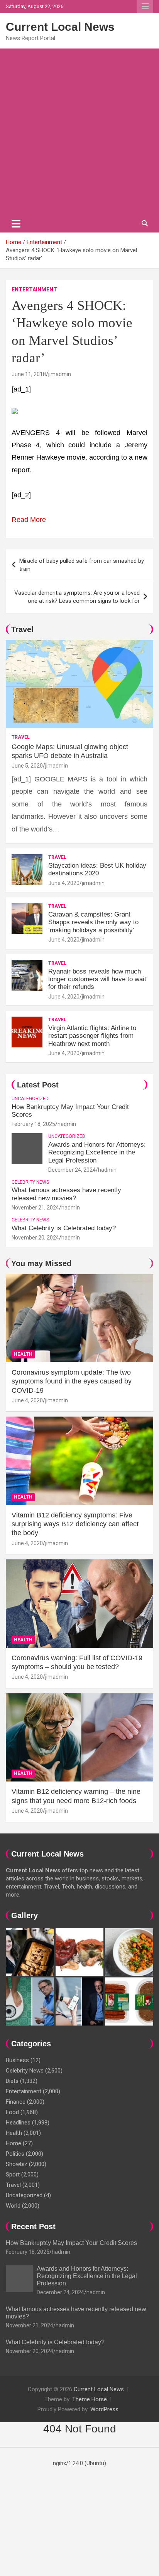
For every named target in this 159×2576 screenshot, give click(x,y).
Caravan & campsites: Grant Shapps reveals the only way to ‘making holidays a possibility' (93, 922)
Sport (13, 2175)
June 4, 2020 (64, 883)
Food (12, 2112)
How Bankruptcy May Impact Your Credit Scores (72, 2243)
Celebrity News (30, 1182)
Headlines (18, 2123)
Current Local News (60, 27)
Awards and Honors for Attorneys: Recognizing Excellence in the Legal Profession (97, 1153)
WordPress (104, 2409)
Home (14, 2143)
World (13, 2206)
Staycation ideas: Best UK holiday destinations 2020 (97, 869)
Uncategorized (30, 1099)
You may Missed (41, 1263)
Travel (22, 629)
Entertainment (34, 289)
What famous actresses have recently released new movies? (66, 1194)
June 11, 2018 (29, 374)
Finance (16, 2102)
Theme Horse (90, 2399)
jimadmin (60, 374)
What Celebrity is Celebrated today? (64, 1228)
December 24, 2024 (72, 1170)
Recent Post (33, 2226)
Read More (29, 520)
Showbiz (17, 2164)
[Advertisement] (79, 132)
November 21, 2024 (35, 1208)
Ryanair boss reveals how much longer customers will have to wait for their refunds (97, 979)
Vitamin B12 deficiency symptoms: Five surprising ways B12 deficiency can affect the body (75, 1524)
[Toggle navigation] (16, 224)
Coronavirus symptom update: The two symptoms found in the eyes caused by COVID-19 (72, 1381)
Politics (15, 2154)
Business (17, 2060)
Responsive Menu (145, 7)
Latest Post (38, 1085)
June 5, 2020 (27, 766)
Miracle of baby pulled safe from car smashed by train (82, 565)
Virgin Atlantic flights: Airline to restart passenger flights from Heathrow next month (92, 1036)
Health (23, 1354)
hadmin (67, 1124)
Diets (12, 2081)
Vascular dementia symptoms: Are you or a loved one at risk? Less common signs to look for (77, 597)
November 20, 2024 (35, 1238)
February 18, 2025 (33, 1124)
